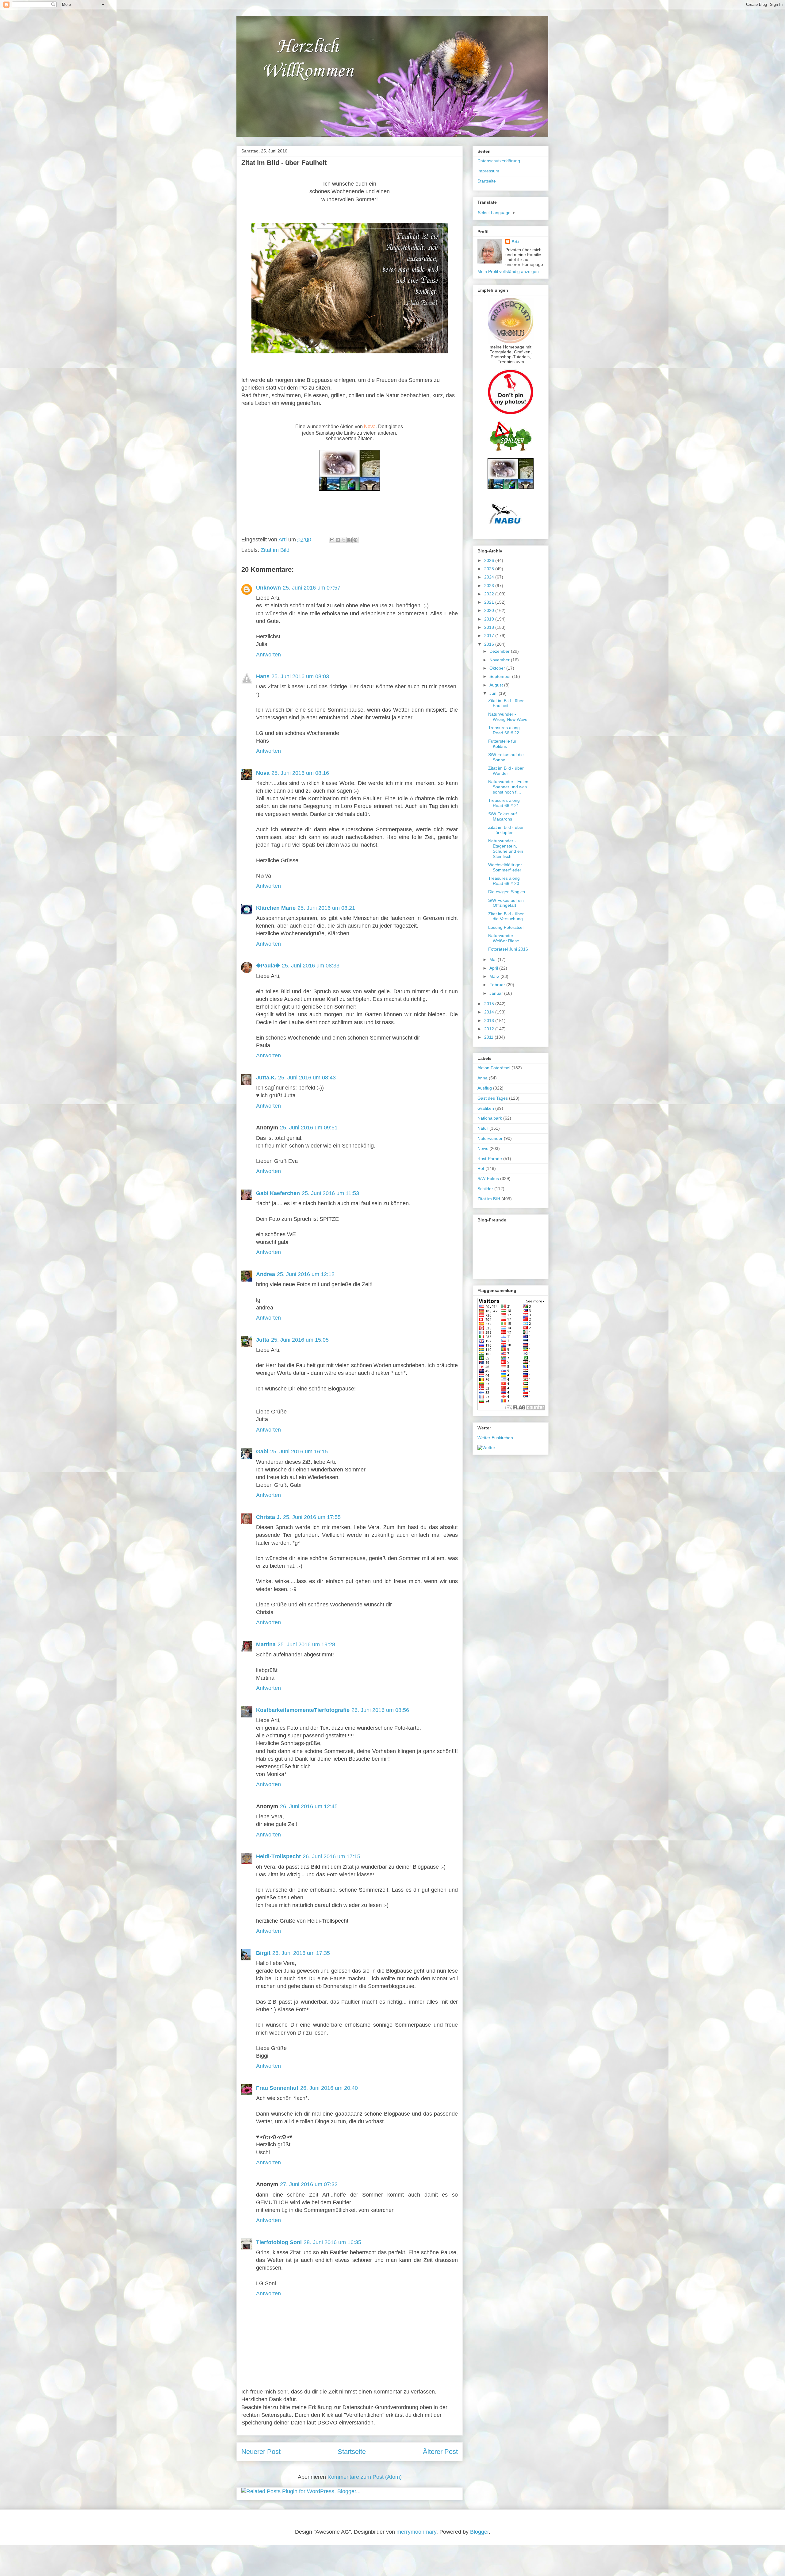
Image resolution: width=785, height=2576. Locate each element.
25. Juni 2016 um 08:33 (311, 966)
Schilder (485, 1189)
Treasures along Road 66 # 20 (504, 881)
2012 (490, 1029)
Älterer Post (440, 2452)
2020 (490, 610)
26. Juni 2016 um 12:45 (309, 1806)
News (483, 1148)
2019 (490, 619)
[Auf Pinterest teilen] (355, 540)
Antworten (268, 655)
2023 (490, 586)
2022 (490, 594)
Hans (263, 676)
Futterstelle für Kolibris (502, 744)
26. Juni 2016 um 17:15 (331, 1856)
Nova (370, 427)
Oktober (498, 668)
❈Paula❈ (268, 966)
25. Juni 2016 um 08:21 (326, 908)
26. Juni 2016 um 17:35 (301, 1953)
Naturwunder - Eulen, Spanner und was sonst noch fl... (509, 787)
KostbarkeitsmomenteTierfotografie (303, 1710)
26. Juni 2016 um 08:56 (380, 1710)
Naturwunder (490, 1138)
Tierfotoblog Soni (279, 2242)
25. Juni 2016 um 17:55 (312, 1517)
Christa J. (269, 1517)
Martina (266, 1644)
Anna (482, 1078)
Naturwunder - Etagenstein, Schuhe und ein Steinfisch (506, 848)
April (494, 968)
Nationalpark (490, 1118)
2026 (490, 560)
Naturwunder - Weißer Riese (504, 938)
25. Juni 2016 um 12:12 (306, 1274)
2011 (489, 1037)
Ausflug (485, 1088)
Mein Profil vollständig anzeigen (508, 271)
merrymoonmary (416, 2532)
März (495, 976)
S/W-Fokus (488, 1178)
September (501, 676)
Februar (498, 985)
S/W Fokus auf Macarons (502, 816)
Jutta (263, 1340)
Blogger (479, 2532)
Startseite (352, 2452)
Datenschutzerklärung (499, 161)
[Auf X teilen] (344, 540)
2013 (490, 1021)
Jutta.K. (266, 1078)
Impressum (488, 171)
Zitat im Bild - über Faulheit (506, 703)
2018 (490, 627)
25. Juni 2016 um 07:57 (312, 588)
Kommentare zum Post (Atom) (365, 2477)
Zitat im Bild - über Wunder (506, 771)
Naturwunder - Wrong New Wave (508, 717)
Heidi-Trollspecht (278, 1856)
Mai (494, 959)
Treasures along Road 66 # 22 (504, 730)
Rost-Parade (490, 1159)
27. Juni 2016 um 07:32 (309, 2184)
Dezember (500, 651)
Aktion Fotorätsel (494, 1068)
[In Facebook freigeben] (350, 540)
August (497, 685)
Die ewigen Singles (507, 892)
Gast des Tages (493, 1098)
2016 (490, 644)
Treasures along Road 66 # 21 (504, 803)
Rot (481, 1168)
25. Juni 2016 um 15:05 (300, 1340)
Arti (515, 241)
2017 (490, 636)
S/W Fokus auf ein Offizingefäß (506, 903)
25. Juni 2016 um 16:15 (299, 1451)
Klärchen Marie (276, 908)
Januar (497, 993)
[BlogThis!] (338, 540)
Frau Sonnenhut (277, 2088)
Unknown (268, 588)
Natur (483, 1128)
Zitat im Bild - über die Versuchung (506, 916)
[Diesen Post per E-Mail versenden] (332, 540)
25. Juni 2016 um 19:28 (306, 1644)
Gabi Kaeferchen (278, 1193)
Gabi (262, 1451)
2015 (490, 1004)
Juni (494, 693)
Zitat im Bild (275, 550)
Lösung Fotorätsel (506, 927)
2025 (490, 569)
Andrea (266, 1274)
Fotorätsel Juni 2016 (508, 949)
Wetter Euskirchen (495, 1438)
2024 (490, 577)
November (500, 660)
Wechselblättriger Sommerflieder (505, 867)
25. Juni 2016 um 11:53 (330, 1193)
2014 (490, 1012)
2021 (490, 602)
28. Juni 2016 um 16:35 (332, 2242)
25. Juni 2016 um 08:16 (300, 773)
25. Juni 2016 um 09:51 (309, 1128)
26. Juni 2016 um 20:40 (329, 2088)
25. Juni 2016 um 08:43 (307, 1078)
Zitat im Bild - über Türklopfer (506, 830)
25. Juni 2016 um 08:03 (300, 676)
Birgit (263, 1953)
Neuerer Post (261, 2452)
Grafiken (486, 1108)
